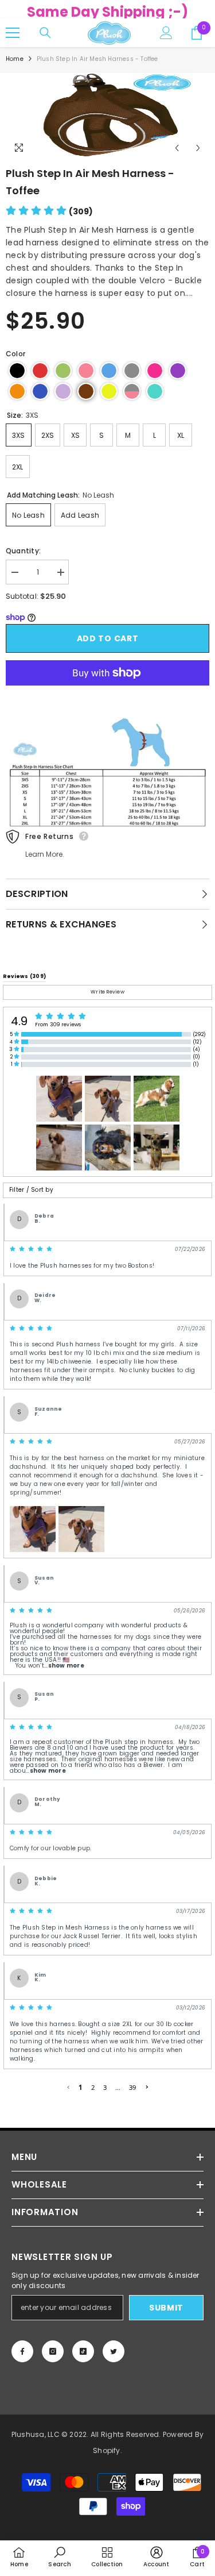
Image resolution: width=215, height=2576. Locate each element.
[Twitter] (114, 2351)
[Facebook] (22, 2351)
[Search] (45, 33)
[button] (49, 211)
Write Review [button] (107, 992)
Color (15, 354)
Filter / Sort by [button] (31, 1190)
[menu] (13, 33)
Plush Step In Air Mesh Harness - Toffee (90, 182)
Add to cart (108, 638)
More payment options (107, 692)
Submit (166, 2308)
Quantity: (23, 551)
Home (15, 59)
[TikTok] (83, 2351)
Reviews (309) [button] (24, 976)
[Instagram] (53, 2351)
